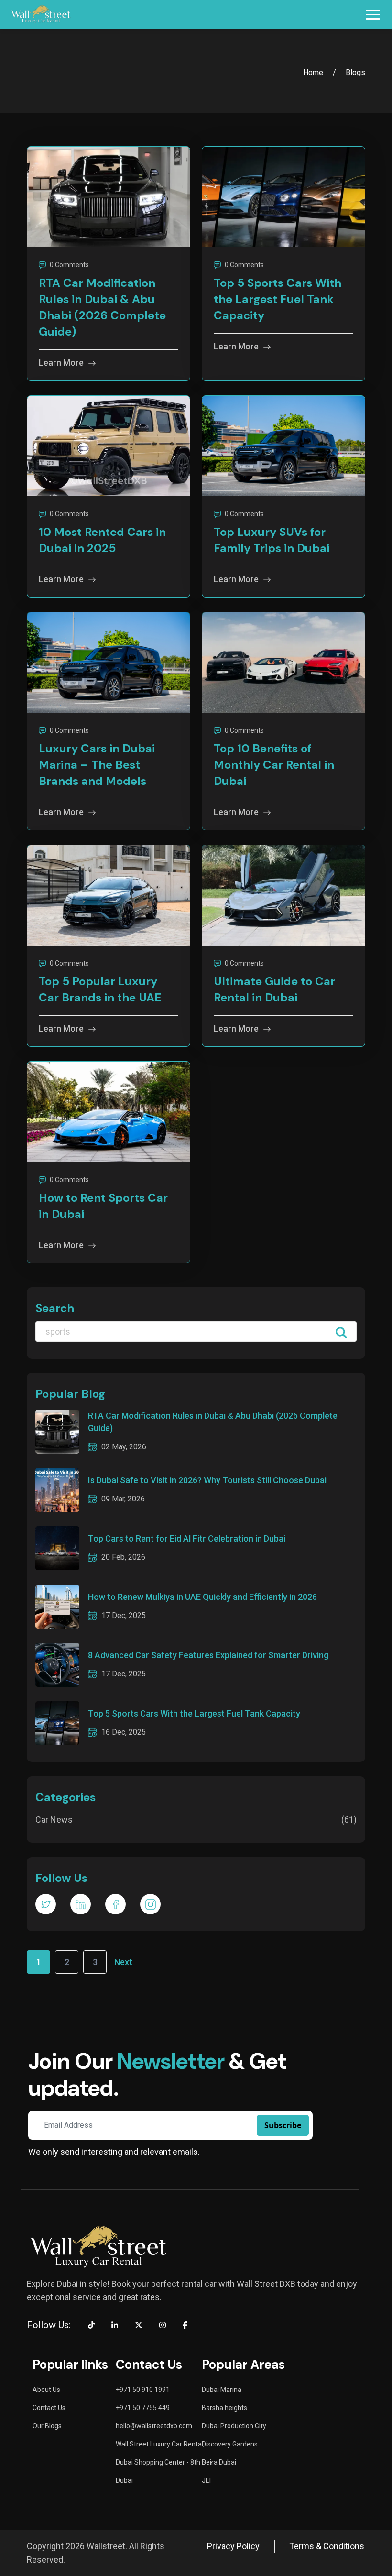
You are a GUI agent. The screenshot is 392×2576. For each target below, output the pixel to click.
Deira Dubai (219, 2462)
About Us (46, 2390)
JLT (207, 2480)
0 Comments (69, 265)
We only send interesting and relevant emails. (114, 2152)
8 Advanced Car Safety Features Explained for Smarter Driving (208, 1655)
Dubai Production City (234, 2426)
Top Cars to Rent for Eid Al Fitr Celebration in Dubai (187, 1538)
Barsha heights (224, 2408)
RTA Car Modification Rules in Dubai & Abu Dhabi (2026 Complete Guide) (213, 1422)
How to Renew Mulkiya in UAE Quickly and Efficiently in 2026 (202, 1597)
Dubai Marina (222, 2390)
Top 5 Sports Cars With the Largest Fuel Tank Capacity (194, 1713)
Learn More (61, 363)
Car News (196, 1820)
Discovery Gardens (230, 2444)
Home (313, 72)
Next (123, 1962)
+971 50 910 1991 (143, 2390)
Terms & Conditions (327, 2546)
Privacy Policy (233, 2546)
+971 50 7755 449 (143, 2408)
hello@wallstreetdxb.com (154, 2426)
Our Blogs (47, 2426)
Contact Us (49, 2408)
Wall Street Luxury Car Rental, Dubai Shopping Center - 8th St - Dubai (164, 2462)
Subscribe (283, 2125)
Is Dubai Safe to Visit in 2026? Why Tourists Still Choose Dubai (207, 1480)
